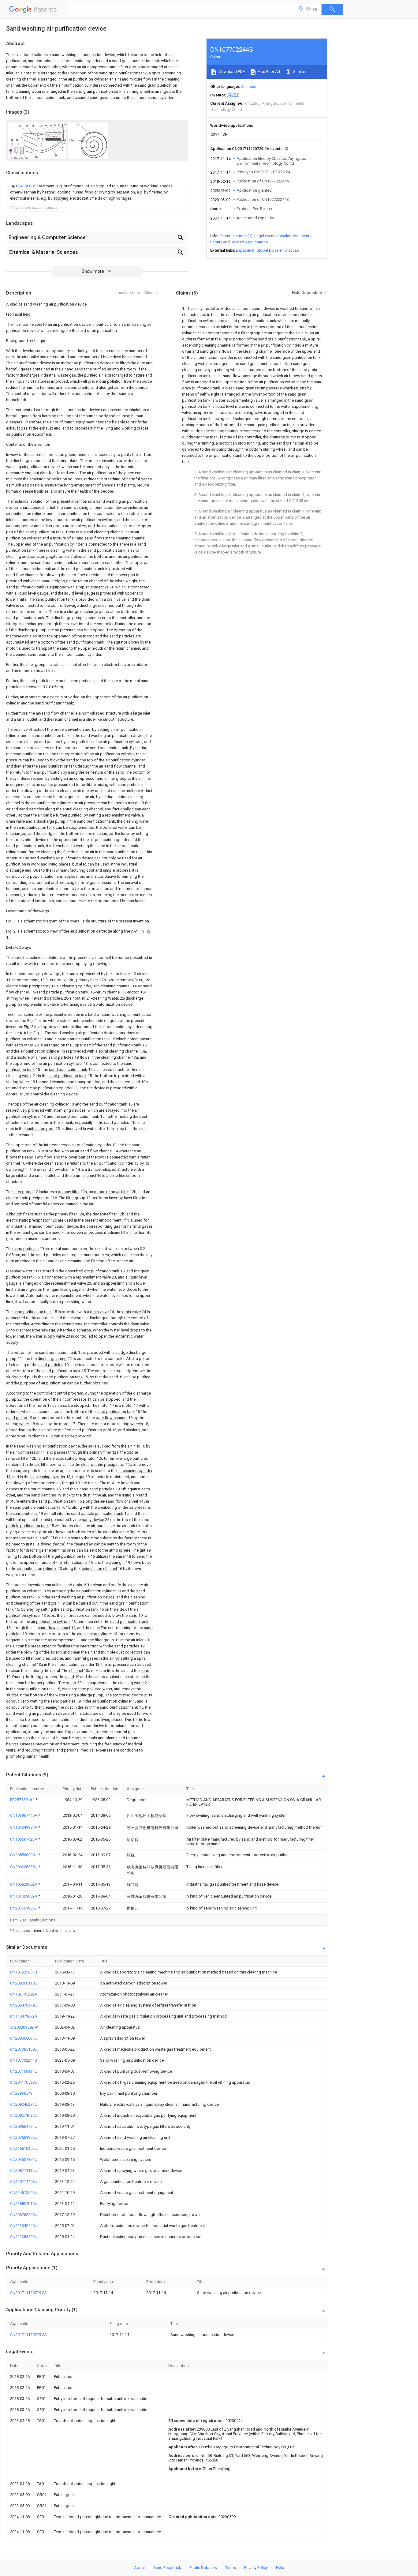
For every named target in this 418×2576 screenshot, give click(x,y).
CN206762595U (24, 2215)
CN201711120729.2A (28, 2293)
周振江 (233, 95)
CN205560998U (24, 1855)
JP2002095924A (24, 2027)
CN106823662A (24, 1884)
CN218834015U (24, 2204)
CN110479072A (24, 2016)
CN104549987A (24, 1827)
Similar (299, 71)
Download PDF (231, 71)
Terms (231, 2568)
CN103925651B (24, 1972)
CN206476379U (24, 2005)
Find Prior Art (269, 71)
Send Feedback (167, 2568)
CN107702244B (24, 2060)
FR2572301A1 (23, 1800)
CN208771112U (24, 2170)
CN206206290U (24, 1867)
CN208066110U (24, 1983)
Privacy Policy (256, 2568)
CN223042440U (24, 2226)
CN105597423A (24, 1839)
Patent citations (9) (236, 236)
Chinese (249, 86)
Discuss (292, 250)
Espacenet (245, 250)
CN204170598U (24, 2082)
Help (280, 2568)
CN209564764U (24, 2126)
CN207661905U (24, 1908)
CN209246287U (24, 2104)
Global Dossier (270, 250)
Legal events (265, 236)
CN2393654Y (21, 2093)
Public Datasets (203, 2568)
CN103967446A (24, 1815)
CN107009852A (24, 1896)
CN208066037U (24, 2038)
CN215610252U (24, 2148)
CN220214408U (24, 2182)
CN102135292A (24, 1994)
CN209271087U (24, 2115)
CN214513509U (24, 2193)
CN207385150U (24, 2049)
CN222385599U (24, 2237)
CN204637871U (24, 2159)
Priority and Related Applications (239, 242)
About (140, 2568)
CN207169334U (24, 2071)
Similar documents (295, 236)
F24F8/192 (26, 186)
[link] (97, 192)
